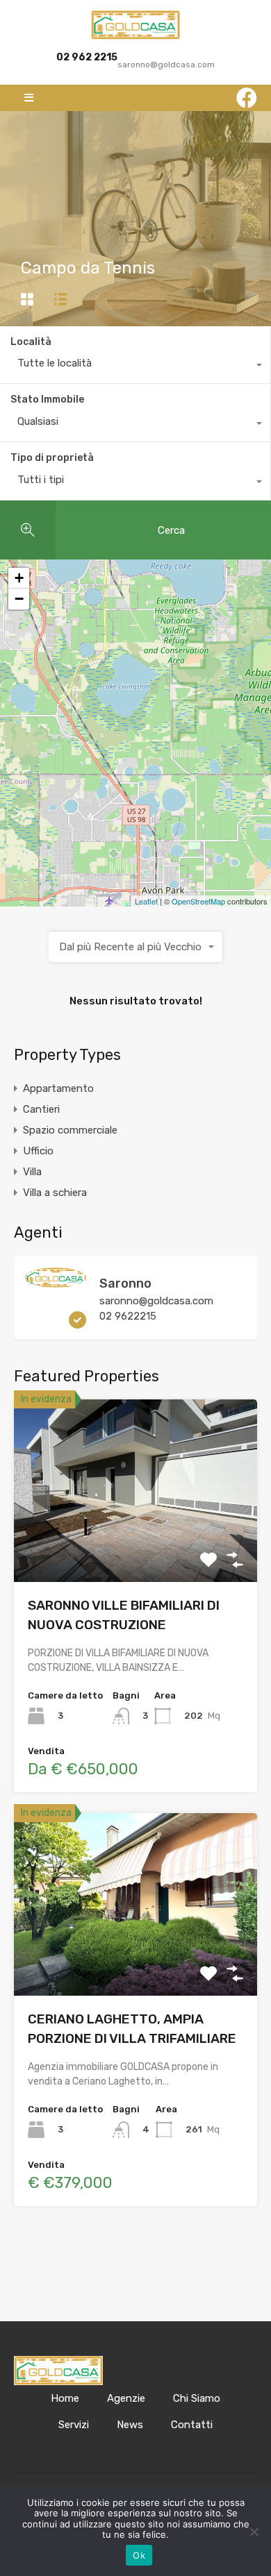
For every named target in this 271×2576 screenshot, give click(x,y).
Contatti (192, 2425)
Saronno (125, 1283)
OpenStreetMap (198, 901)
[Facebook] (247, 98)
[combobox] (135, 367)
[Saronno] (56, 1281)
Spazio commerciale (70, 1130)
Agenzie (126, 2398)
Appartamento (58, 1088)
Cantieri (41, 1109)
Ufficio (38, 1151)
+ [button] (19, 578)
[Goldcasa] (135, 25)
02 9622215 (128, 1316)
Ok (139, 2555)
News (130, 2425)
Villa (32, 1172)
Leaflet (146, 901)
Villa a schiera (55, 1193)
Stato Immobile (47, 399)
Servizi (74, 2425)
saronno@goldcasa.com (156, 1301)
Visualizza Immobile (136, 1546)
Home (65, 2398)
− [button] (19, 599)
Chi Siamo (197, 2398)
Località (31, 342)
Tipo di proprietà (52, 458)
